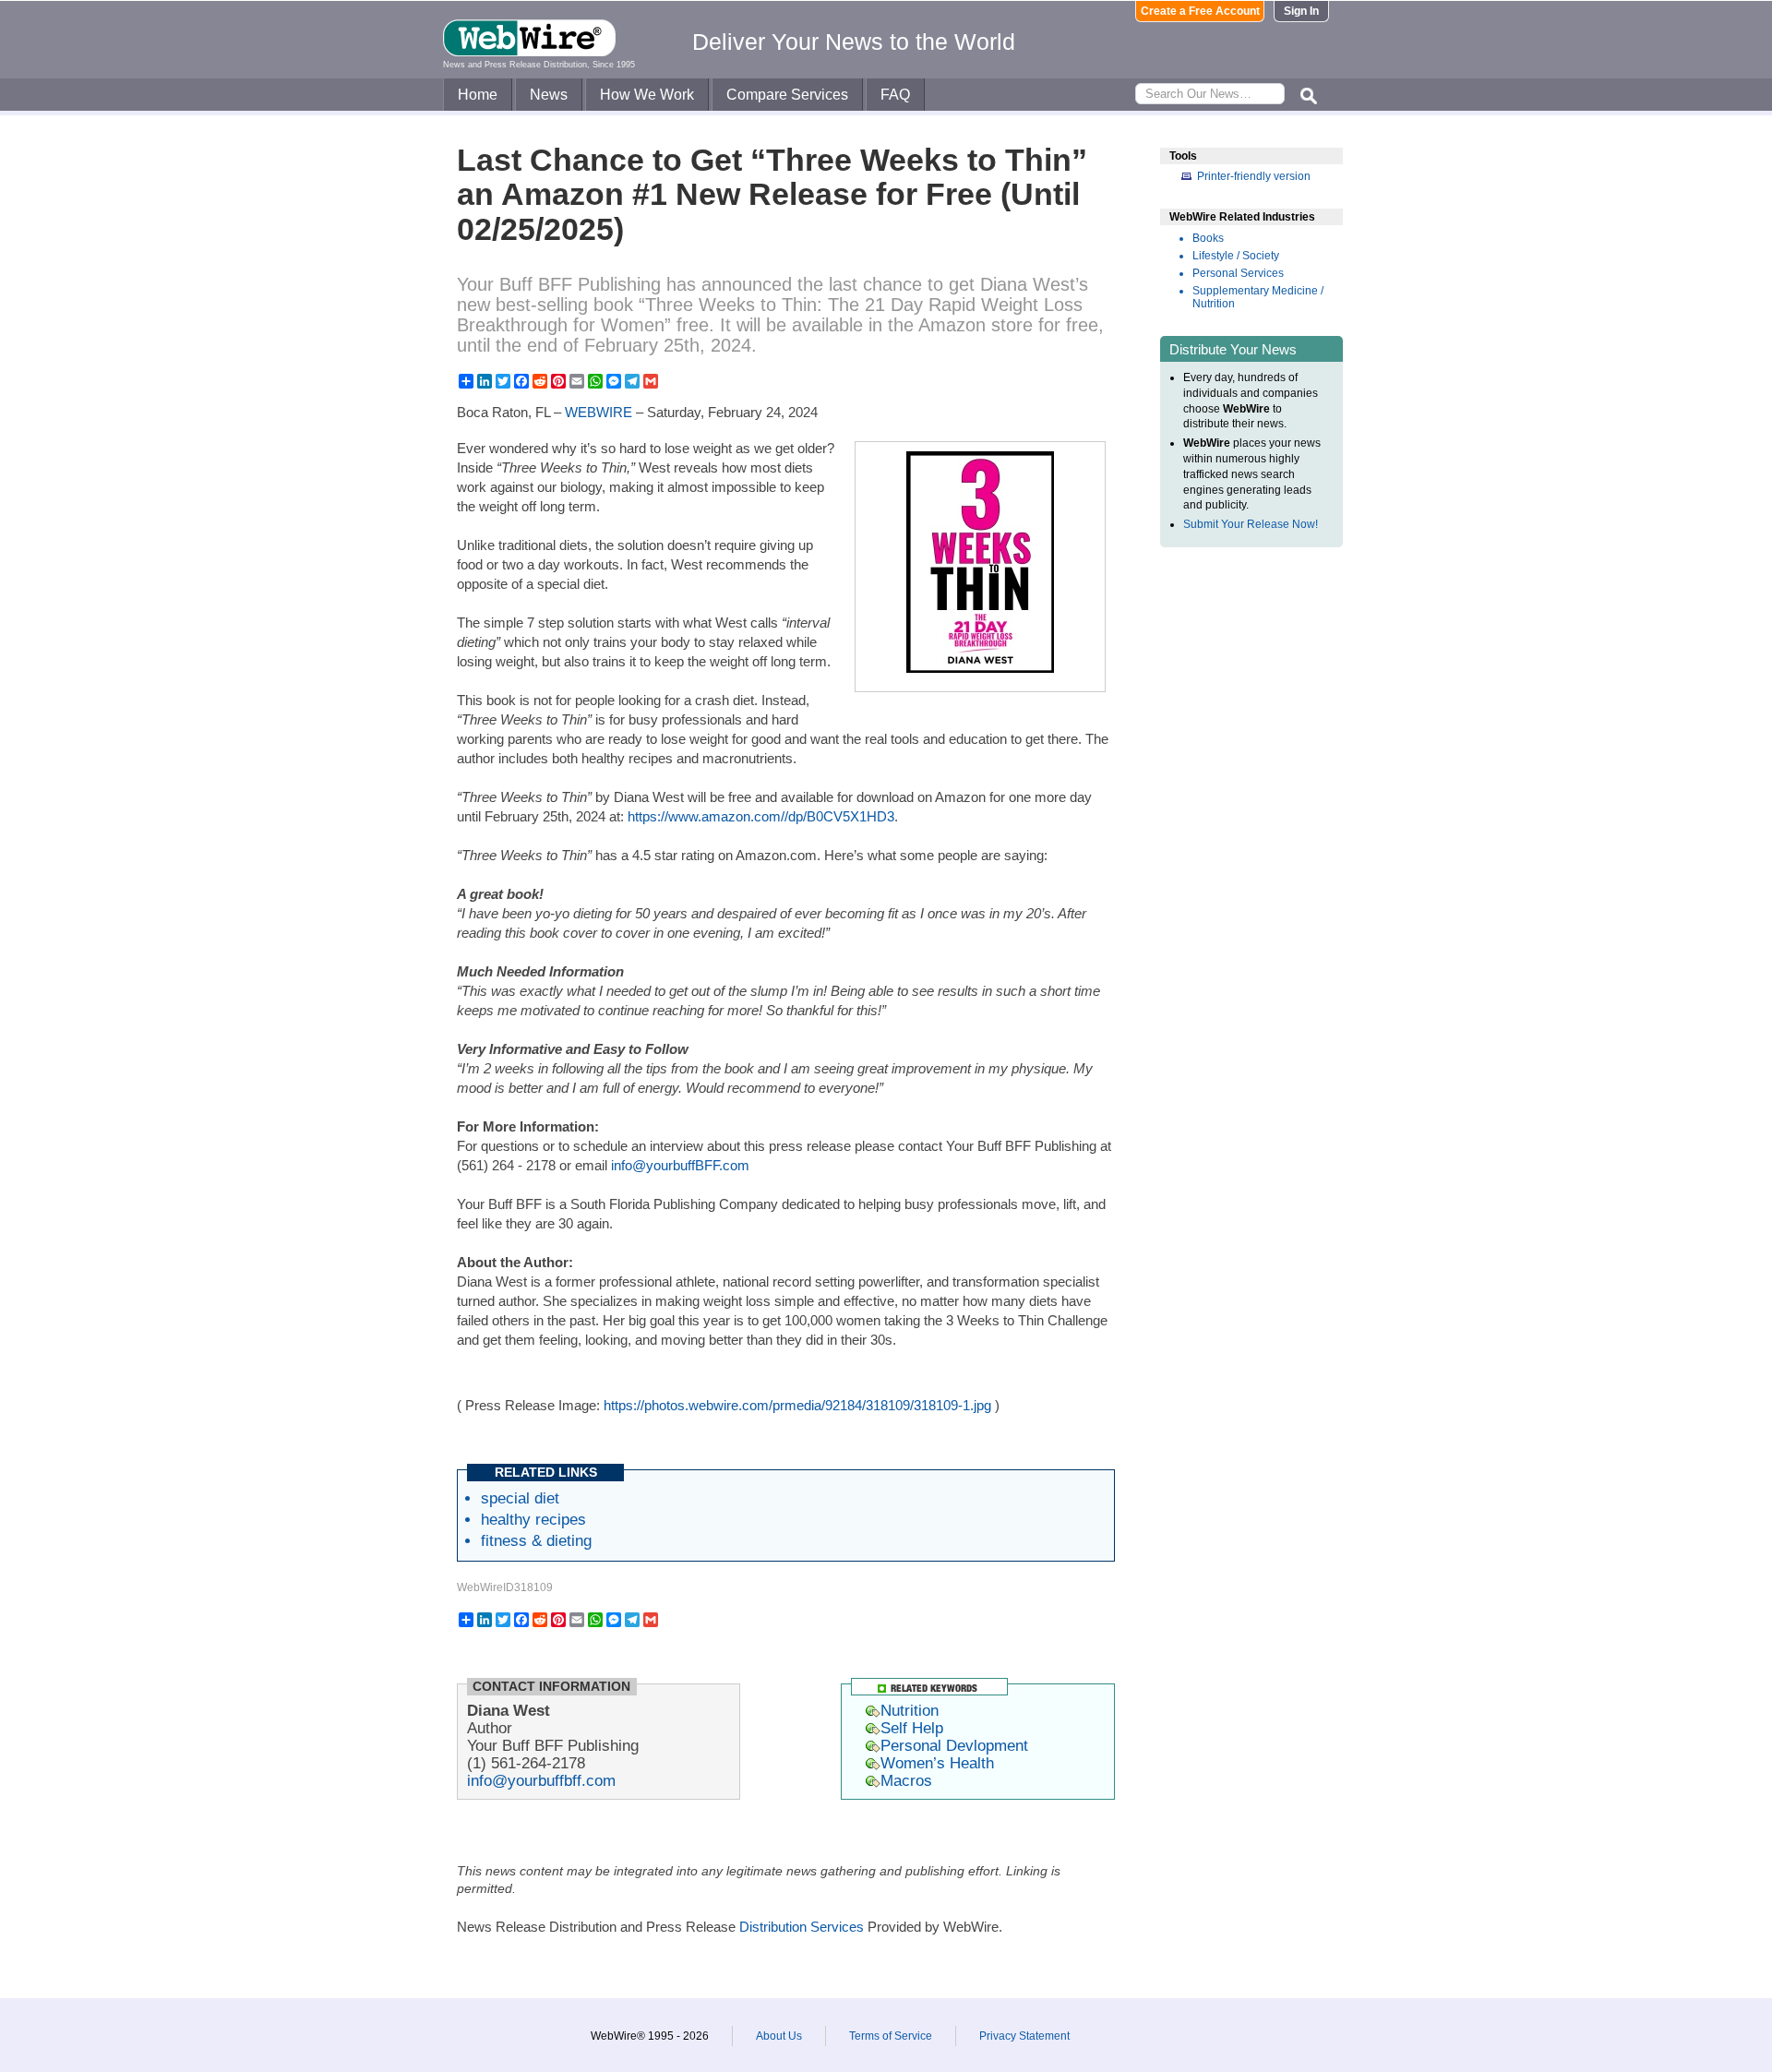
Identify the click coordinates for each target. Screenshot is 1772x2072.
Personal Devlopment (954, 1745)
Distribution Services (802, 1927)
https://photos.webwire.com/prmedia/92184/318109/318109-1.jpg (797, 1405)
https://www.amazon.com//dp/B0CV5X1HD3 (761, 816)
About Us (779, 2036)
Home (478, 95)
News (549, 95)
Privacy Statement (1024, 2036)
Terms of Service (891, 2036)
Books (1208, 238)
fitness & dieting (536, 1540)
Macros (906, 1780)
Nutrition (910, 1710)
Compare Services (787, 95)
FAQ (895, 95)
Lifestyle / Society (1236, 256)
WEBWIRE (599, 412)
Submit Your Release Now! (1251, 524)
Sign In (1301, 11)
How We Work (647, 95)
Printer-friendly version (1254, 176)
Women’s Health (937, 1763)
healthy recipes (533, 1519)
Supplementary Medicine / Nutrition (1258, 297)
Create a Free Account (1200, 11)
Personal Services (1238, 273)
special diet (520, 1498)
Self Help (912, 1728)
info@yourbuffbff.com (541, 1780)
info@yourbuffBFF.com (680, 1165)
